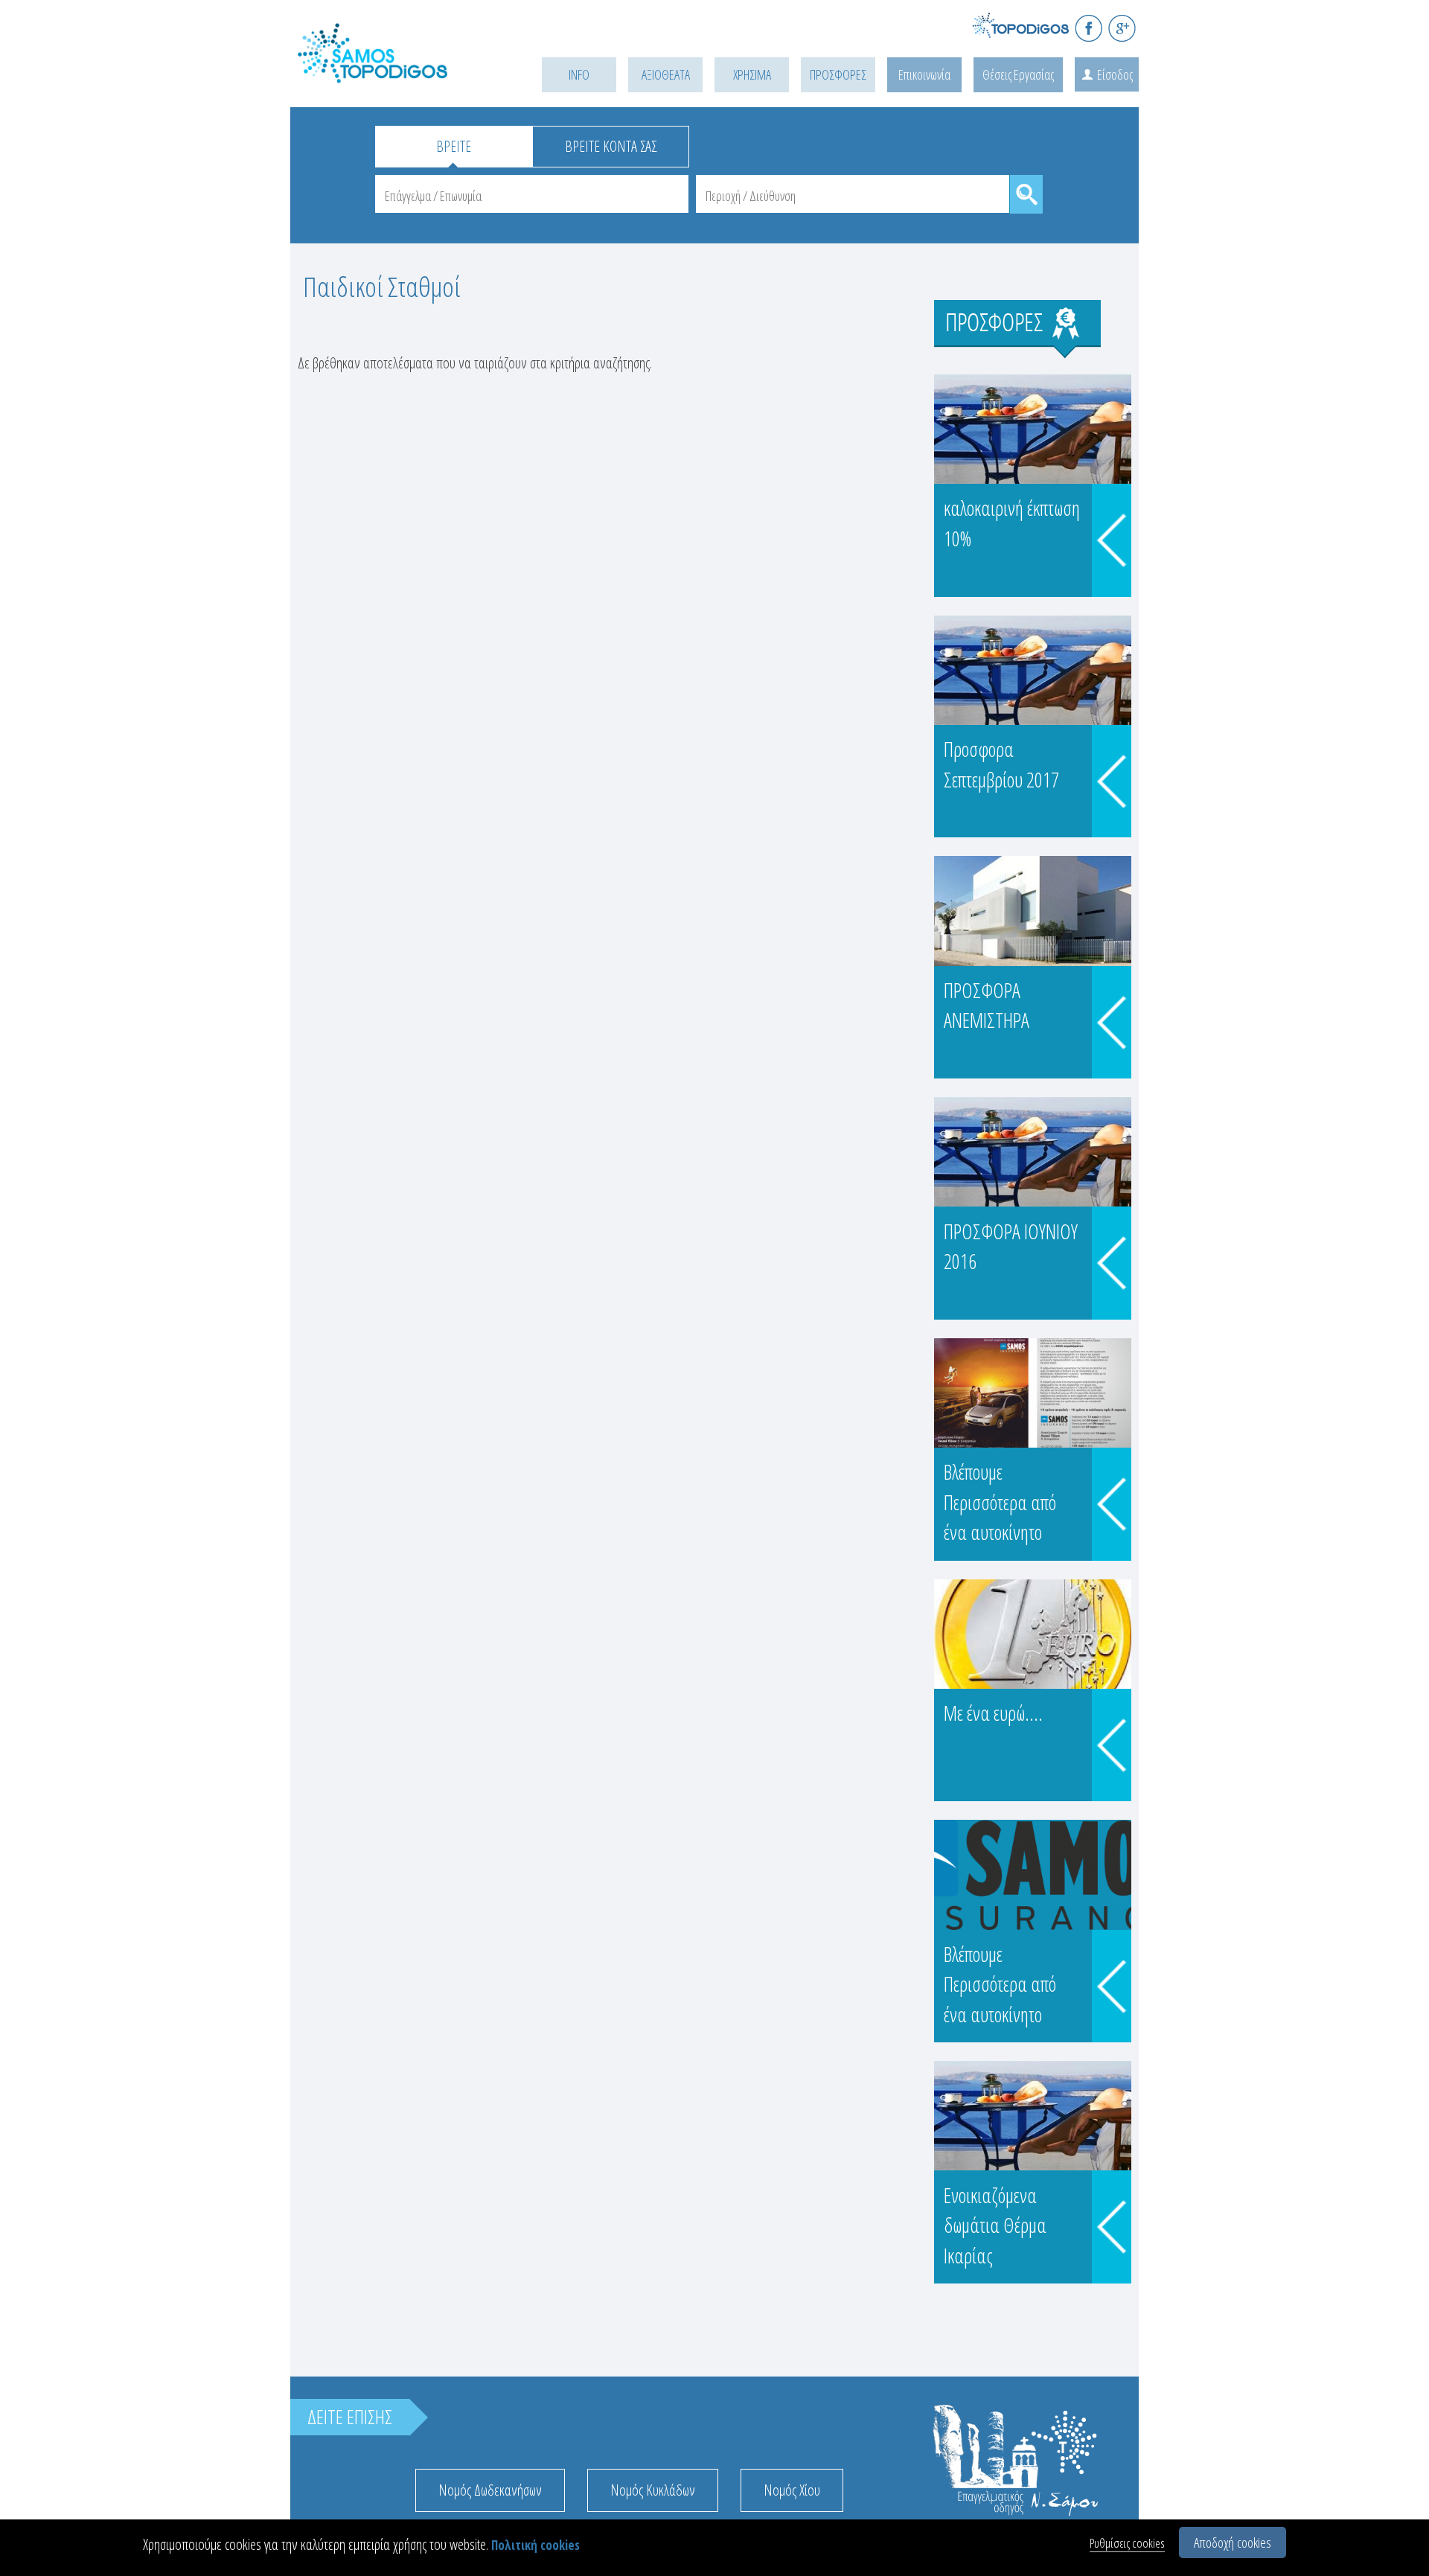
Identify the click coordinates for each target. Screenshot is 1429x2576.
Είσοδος (1115, 74)
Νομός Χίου (792, 2490)
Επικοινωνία (924, 74)
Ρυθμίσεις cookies (1127, 2543)
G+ (1122, 28)
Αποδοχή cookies (1233, 2543)
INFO (579, 74)
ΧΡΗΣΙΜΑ (752, 74)
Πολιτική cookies (536, 2545)
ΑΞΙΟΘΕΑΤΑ (666, 74)
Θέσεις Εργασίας (1018, 74)
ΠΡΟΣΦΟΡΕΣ (838, 74)
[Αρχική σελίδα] (394, 72)
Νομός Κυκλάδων (653, 2490)
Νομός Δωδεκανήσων (490, 2490)
